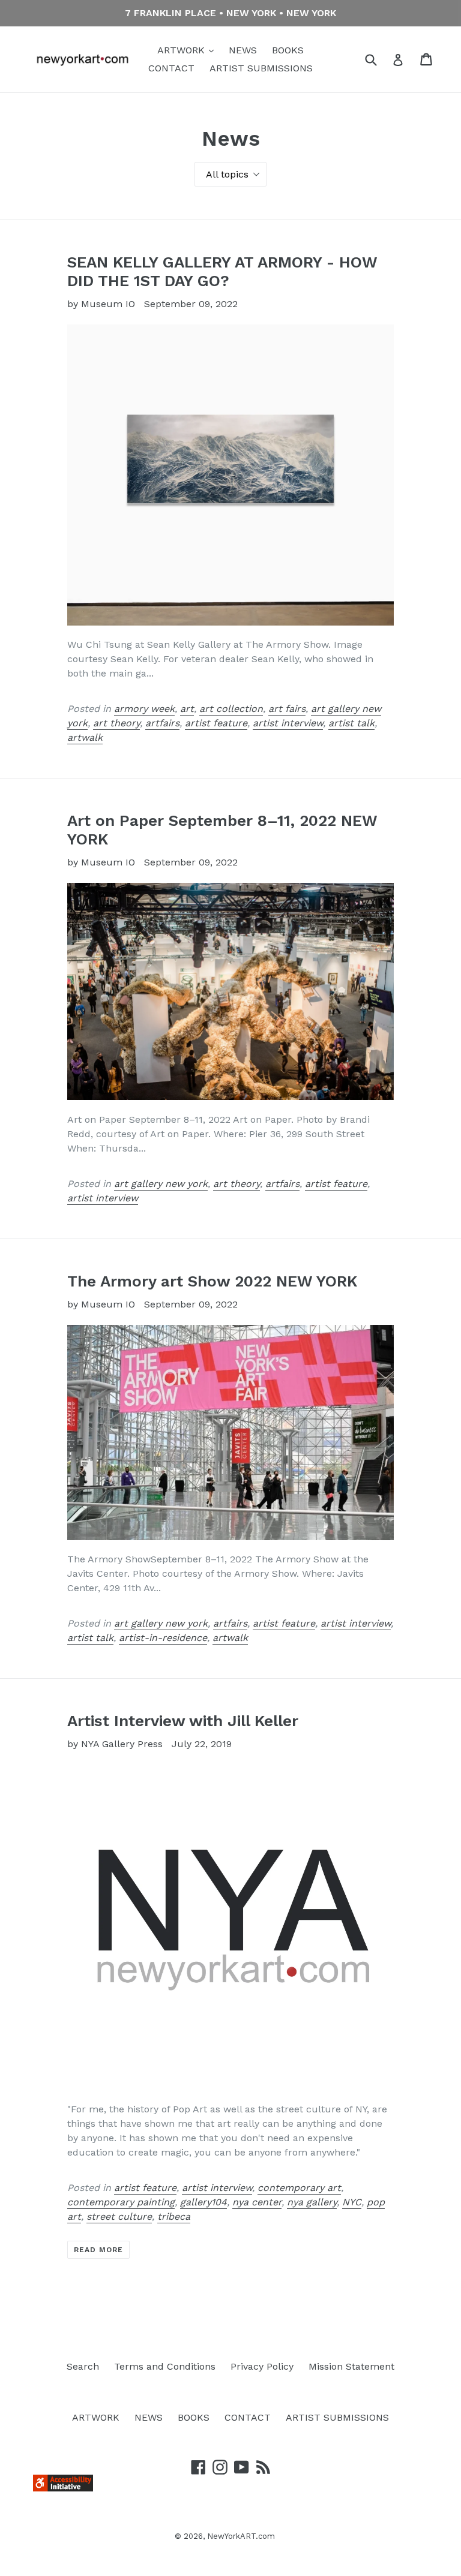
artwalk (85, 737)
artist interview (288, 723)
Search (83, 2366)
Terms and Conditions (165, 2366)
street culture (119, 2216)
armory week (144, 709)
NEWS (243, 50)
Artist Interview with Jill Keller (183, 1721)
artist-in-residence (163, 1638)
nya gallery (312, 2202)
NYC (352, 2202)
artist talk (351, 723)
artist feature (216, 723)
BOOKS (288, 50)
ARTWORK (182, 50)
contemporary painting (121, 2202)
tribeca (174, 2216)
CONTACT (171, 68)
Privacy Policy (262, 2366)
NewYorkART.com (241, 2536)
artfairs (162, 723)
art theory (116, 723)
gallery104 (203, 2202)
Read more (98, 2250)
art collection (231, 709)
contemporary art (299, 2188)
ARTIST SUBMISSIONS (261, 68)
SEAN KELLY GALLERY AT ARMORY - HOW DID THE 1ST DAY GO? (222, 271)
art (187, 709)
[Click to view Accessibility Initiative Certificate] (63, 2488)
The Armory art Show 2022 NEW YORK (212, 1281)
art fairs (287, 709)
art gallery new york (161, 1184)
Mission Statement (351, 2366)
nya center (257, 2202)
